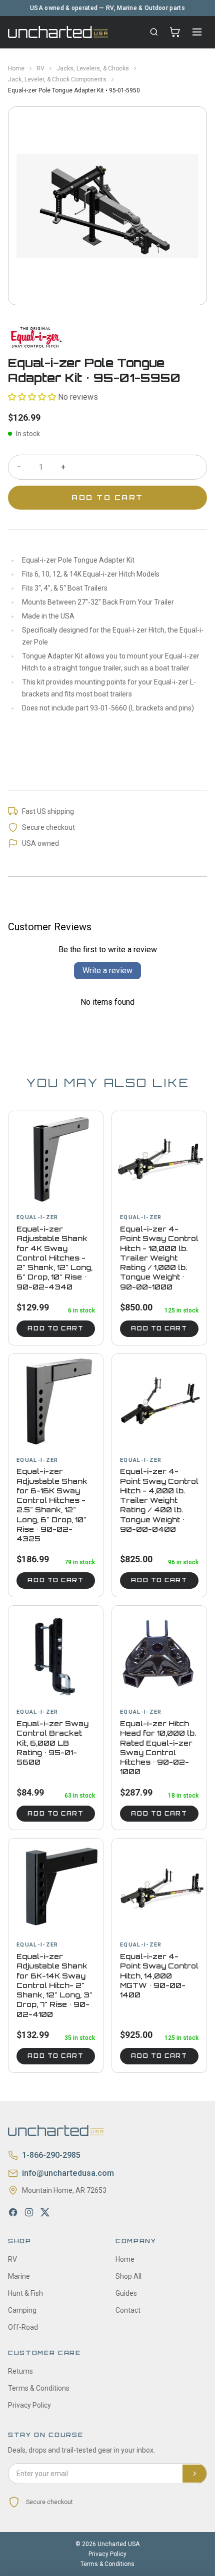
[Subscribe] (194, 2474)
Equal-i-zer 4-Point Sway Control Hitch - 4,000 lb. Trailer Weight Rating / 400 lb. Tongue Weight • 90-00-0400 (159, 1500)
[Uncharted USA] (58, 32)
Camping (22, 2310)
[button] (32, 397)
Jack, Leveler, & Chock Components (57, 79)
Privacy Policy (29, 2405)
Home (16, 68)
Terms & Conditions (39, 2388)
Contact (128, 2310)
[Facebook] (13, 2212)
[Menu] (197, 32)
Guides (126, 2293)
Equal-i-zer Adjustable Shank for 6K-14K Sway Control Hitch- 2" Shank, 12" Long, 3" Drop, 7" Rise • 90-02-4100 (54, 1985)
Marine (19, 2276)
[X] (45, 2212)
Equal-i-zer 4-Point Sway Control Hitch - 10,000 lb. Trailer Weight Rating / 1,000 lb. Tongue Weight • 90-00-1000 (159, 1258)
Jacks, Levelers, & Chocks (93, 68)
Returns (20, 2371)
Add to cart (55, 1328)
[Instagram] (29, 2212)
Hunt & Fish (25, 2293)
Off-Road (23, 2327)
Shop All (128, 2276)
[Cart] (175, 32)
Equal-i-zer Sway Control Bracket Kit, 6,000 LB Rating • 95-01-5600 (52, 1743)
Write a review (107, 970)
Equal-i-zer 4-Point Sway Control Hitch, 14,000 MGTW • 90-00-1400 (159, 1975)
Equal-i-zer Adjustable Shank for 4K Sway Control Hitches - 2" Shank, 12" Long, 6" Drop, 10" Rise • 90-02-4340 (54, 1258)
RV (40, 68)
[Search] (154, 32)
